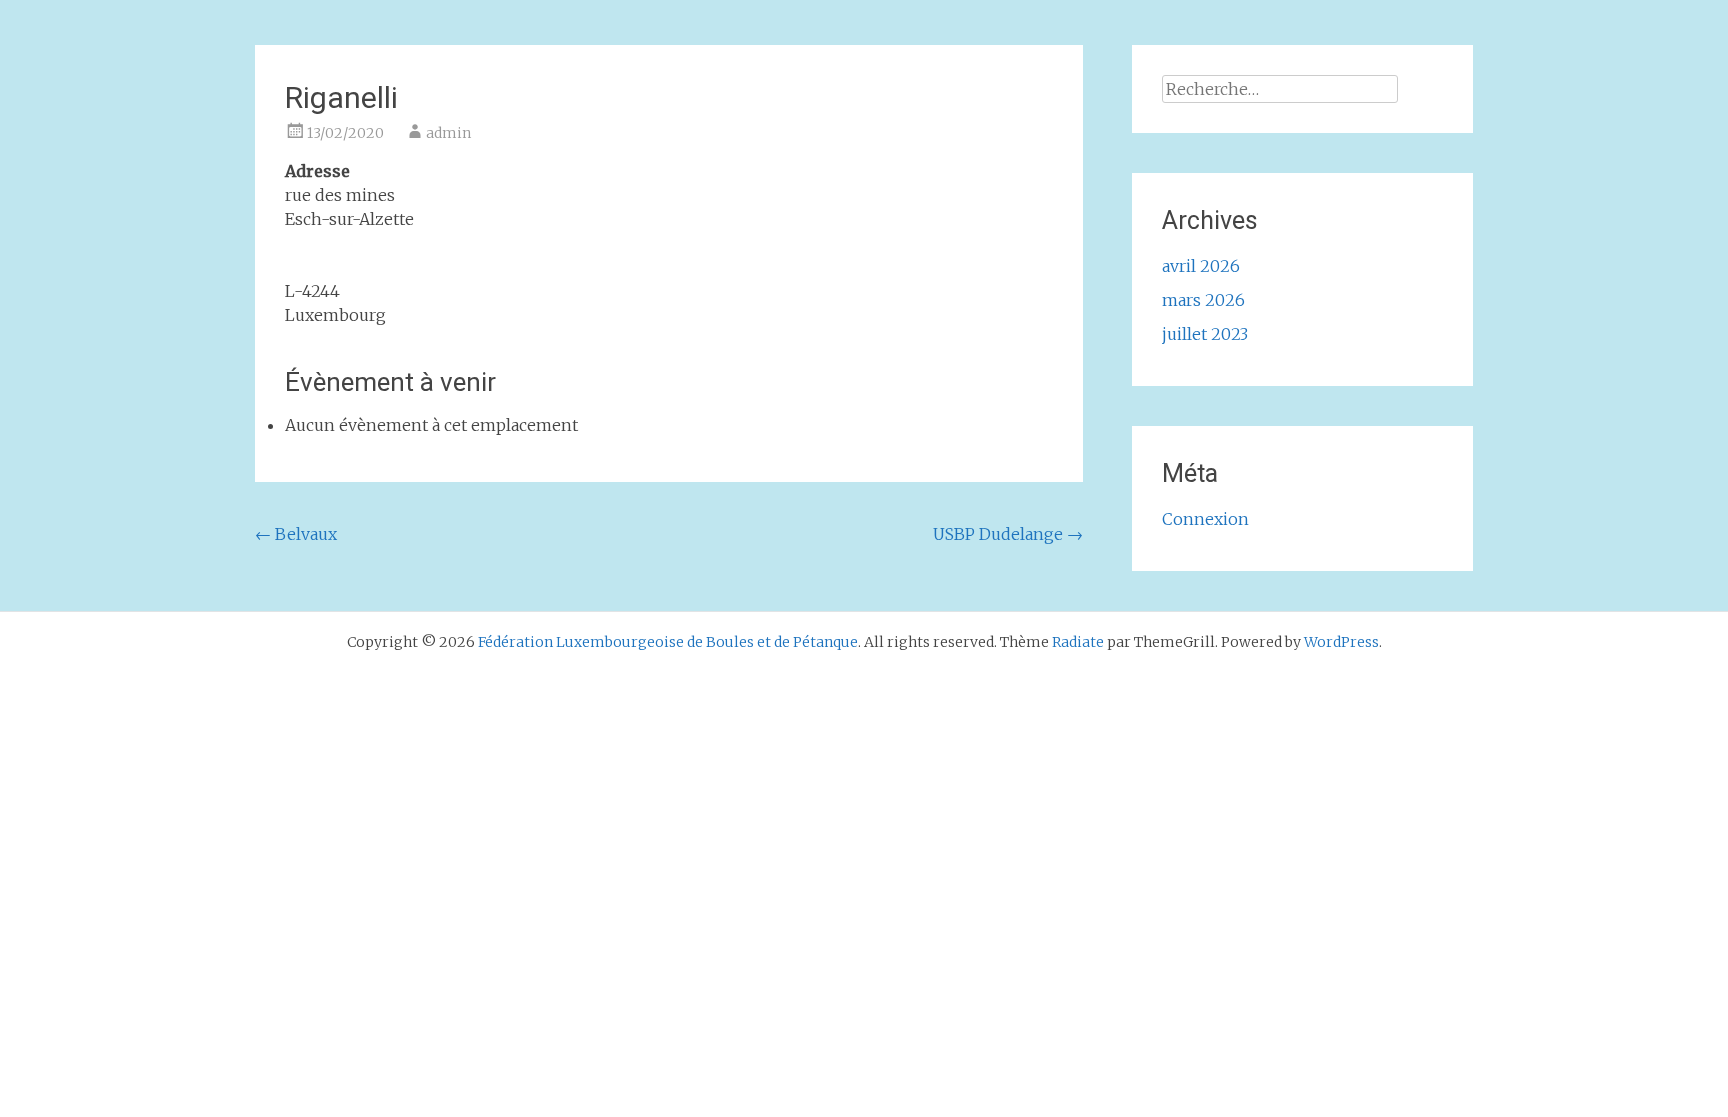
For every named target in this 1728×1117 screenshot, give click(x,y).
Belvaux (296, 534)
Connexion (1205, 519)
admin (448, 133)
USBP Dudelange (1008, 534)
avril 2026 (1201, 266)
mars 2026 (1203, 300)
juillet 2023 (1205, 334)
